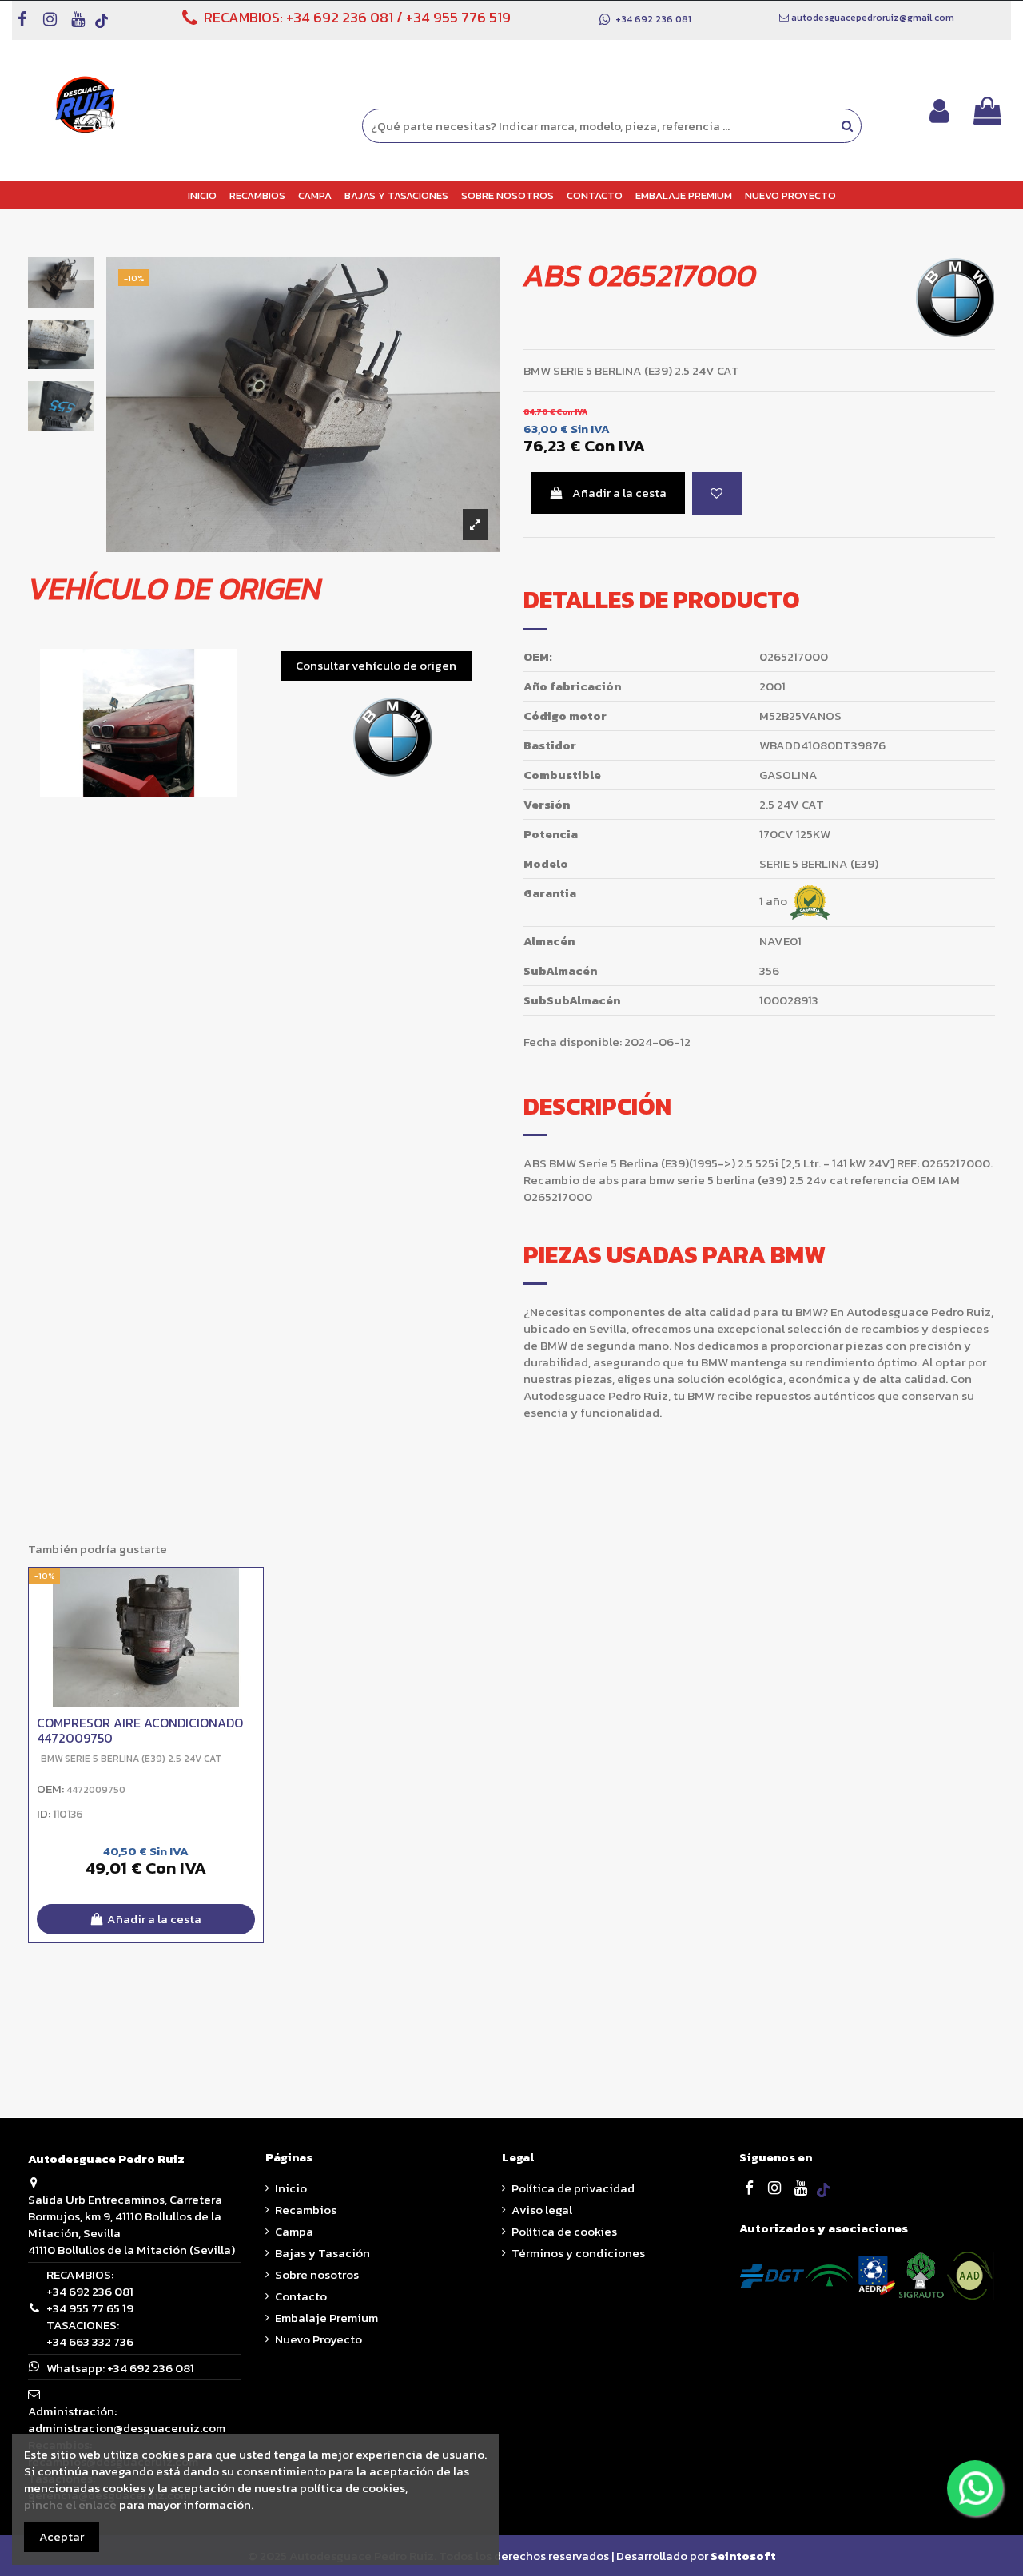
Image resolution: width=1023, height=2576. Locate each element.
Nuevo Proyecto (318, 2339)
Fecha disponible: (573, 1042)
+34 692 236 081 (340, 17)
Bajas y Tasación (322, 2253)
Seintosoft (743, 2556)
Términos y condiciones (578, 2253)
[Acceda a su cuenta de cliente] (939, 111)
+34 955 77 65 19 (90, 2308)
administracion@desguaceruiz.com (127, 2428)
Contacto (301, 2296)
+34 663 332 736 (90, 2341)
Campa (294, 2231)
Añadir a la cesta (619, 493)
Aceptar (62, 2536)
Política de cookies (564, 2231)
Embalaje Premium (326, 2318)
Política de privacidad (573, 2188)
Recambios (306, 2210)
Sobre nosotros (317, 2274)
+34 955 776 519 (458, 17)
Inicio (291, 2188)
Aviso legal (542, 2210)
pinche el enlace (70, 2504)
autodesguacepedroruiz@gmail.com (873, 18)
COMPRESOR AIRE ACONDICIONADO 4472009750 (140, 1730)
